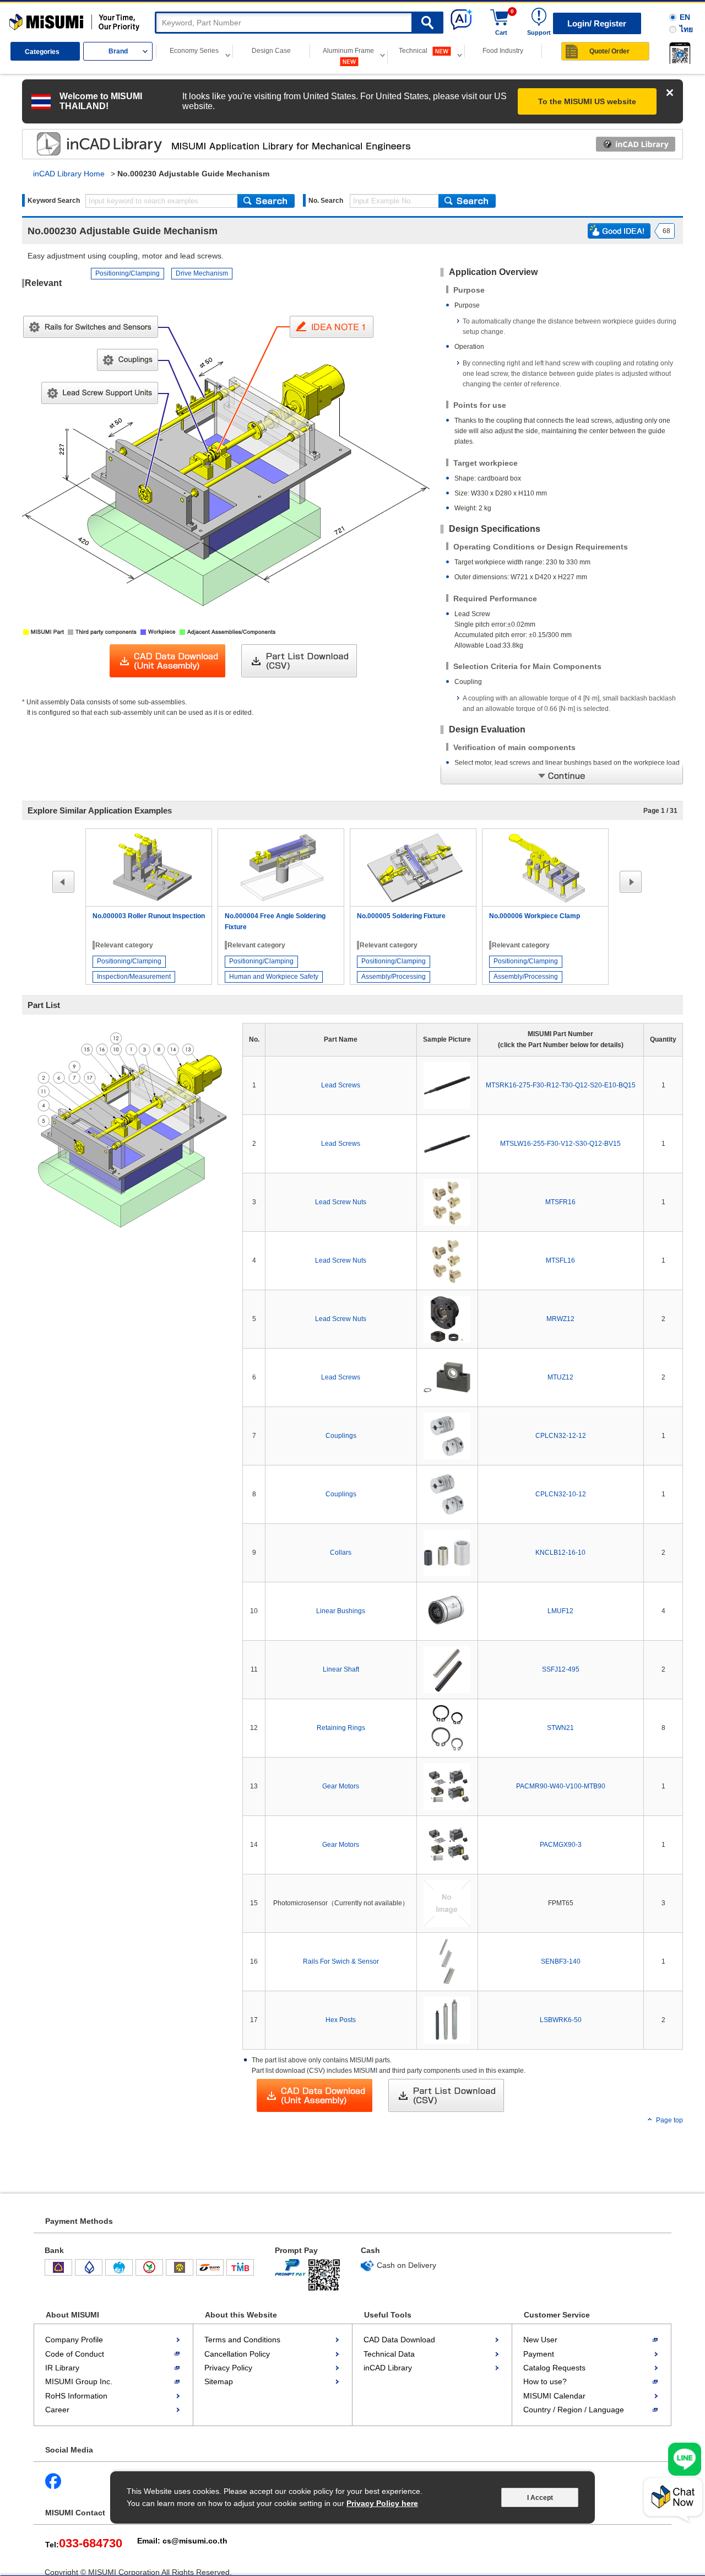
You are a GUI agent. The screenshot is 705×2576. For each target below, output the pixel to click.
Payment (539, 2354)
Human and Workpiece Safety (274, 977)
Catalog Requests (554, 2368)
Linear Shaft (341, 1669)
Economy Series (194, 51)
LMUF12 (560, 1611)
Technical (414, 51)
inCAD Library (388, 2368)
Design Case (271, 51)
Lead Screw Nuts (341, 1202)
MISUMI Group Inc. (79, 2381)
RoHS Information (76, 2396)
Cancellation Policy (237, 2354)
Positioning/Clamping (128, 273)
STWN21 (560, 1728)
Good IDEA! (619, 231)
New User (540, 2340)
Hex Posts (341, 2020)
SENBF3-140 (561, 1961)
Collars (341, 1553)
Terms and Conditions (242, 2340)
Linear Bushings (341, 1611)
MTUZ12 (560, 1377)
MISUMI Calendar (554, 2396)
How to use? (545, 2381)
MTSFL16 (560, 1260)
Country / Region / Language (574, 2410)
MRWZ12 (560, 1319)
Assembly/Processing (394, 977)
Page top (669, 2120)
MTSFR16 (560, 1202)
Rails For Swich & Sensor (341, 1961)
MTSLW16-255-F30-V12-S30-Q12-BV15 (560, 1144)
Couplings (341, 1436)
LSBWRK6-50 (561, 2020)
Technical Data (389, 2354)
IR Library (62, 2368)
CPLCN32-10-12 (561, 1494)
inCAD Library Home (69, 174)
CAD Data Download (399, 2340)
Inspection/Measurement (134, 977)
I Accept (540, 2498)
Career (57, 2410)
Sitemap (219, 2381)
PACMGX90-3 (561, 1845)
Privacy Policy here (382, 2503)
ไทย (686, 29)
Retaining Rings (341, 1728)
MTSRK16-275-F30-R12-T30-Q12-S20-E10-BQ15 (561, 1085)
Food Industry (503, 51)
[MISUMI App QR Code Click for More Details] (678, 53)
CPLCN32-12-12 (561, 1436)
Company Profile (74, 2340)
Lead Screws (341, 1085)
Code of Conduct (75, 2354)
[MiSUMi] (77, 23)
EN (685, 17)
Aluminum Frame (348, 51)
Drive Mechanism (202, 273)
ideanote (89, 144)
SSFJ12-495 (561, 1669)
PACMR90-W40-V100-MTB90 (561, 1786)
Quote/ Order (609, 51)
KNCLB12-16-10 (560, 1553)
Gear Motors (341, 1786)
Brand (118, 51)
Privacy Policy (228, 2368)
